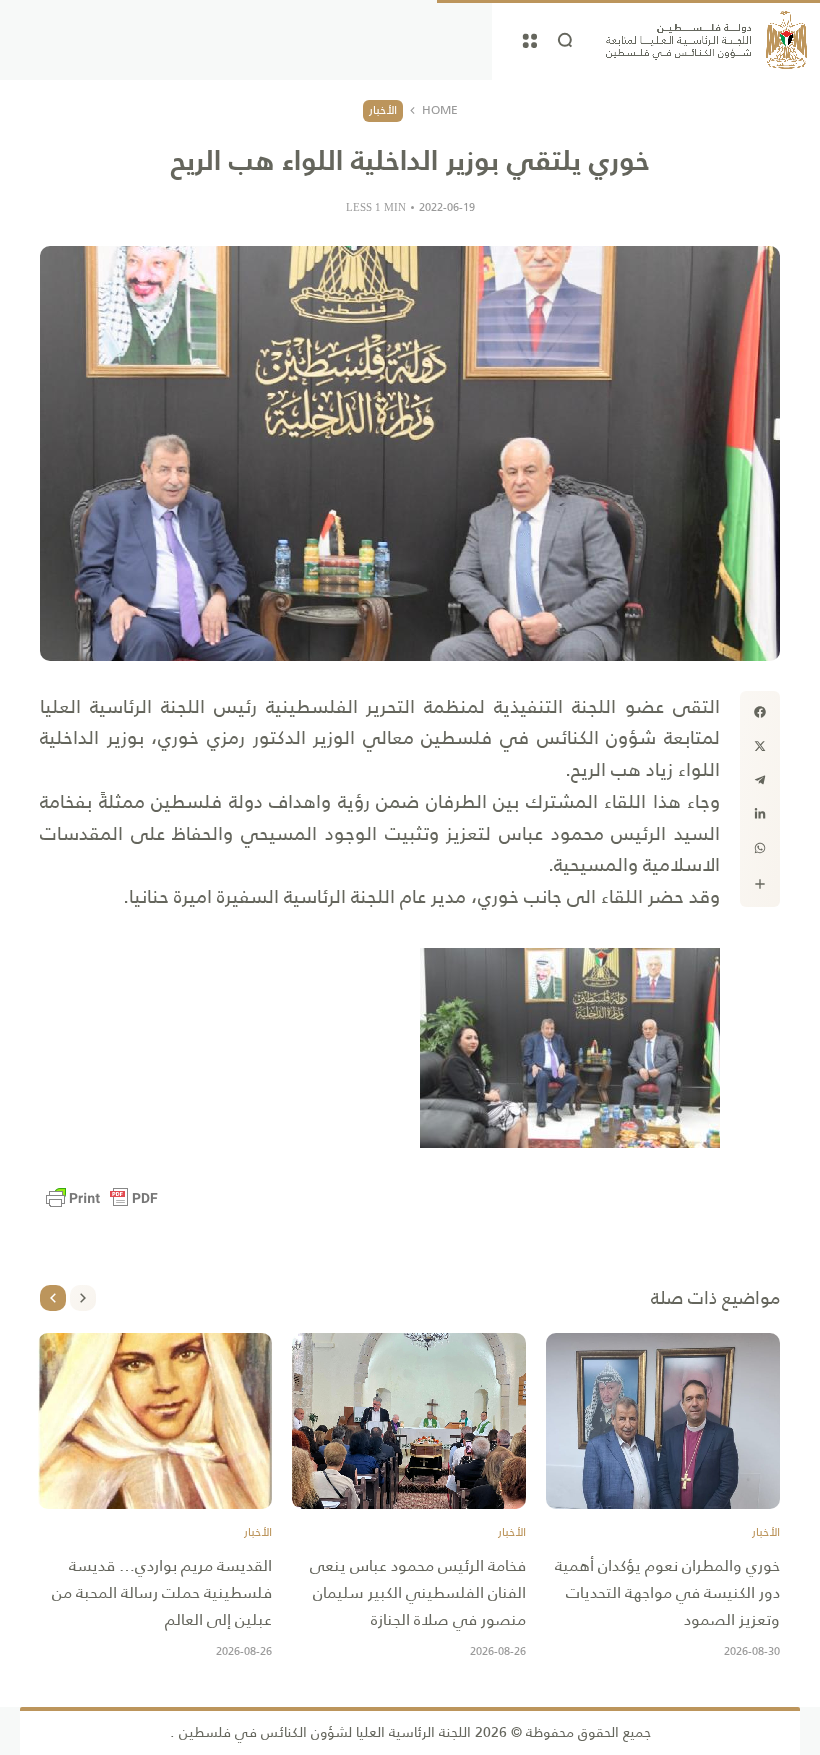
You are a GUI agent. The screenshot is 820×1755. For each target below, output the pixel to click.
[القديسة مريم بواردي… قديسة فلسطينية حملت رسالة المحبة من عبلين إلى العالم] (155, 1421)
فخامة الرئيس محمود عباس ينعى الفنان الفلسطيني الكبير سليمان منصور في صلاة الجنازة (418, 1592)
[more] (760, 884)
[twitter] (760, 746)
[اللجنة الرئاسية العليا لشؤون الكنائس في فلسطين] (706, 40)
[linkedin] (760, 814)
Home (440, 111)
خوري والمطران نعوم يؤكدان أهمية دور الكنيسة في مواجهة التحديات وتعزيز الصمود (667, 1592)
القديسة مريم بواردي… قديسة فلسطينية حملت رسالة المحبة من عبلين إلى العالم (162, 1592)
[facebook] (760, 712)
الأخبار (383, 110)
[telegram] (760, 780)
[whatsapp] (760, 848)
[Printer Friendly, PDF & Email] (102, 1198)
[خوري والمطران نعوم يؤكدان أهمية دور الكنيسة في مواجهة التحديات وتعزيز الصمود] (663, 1421)
